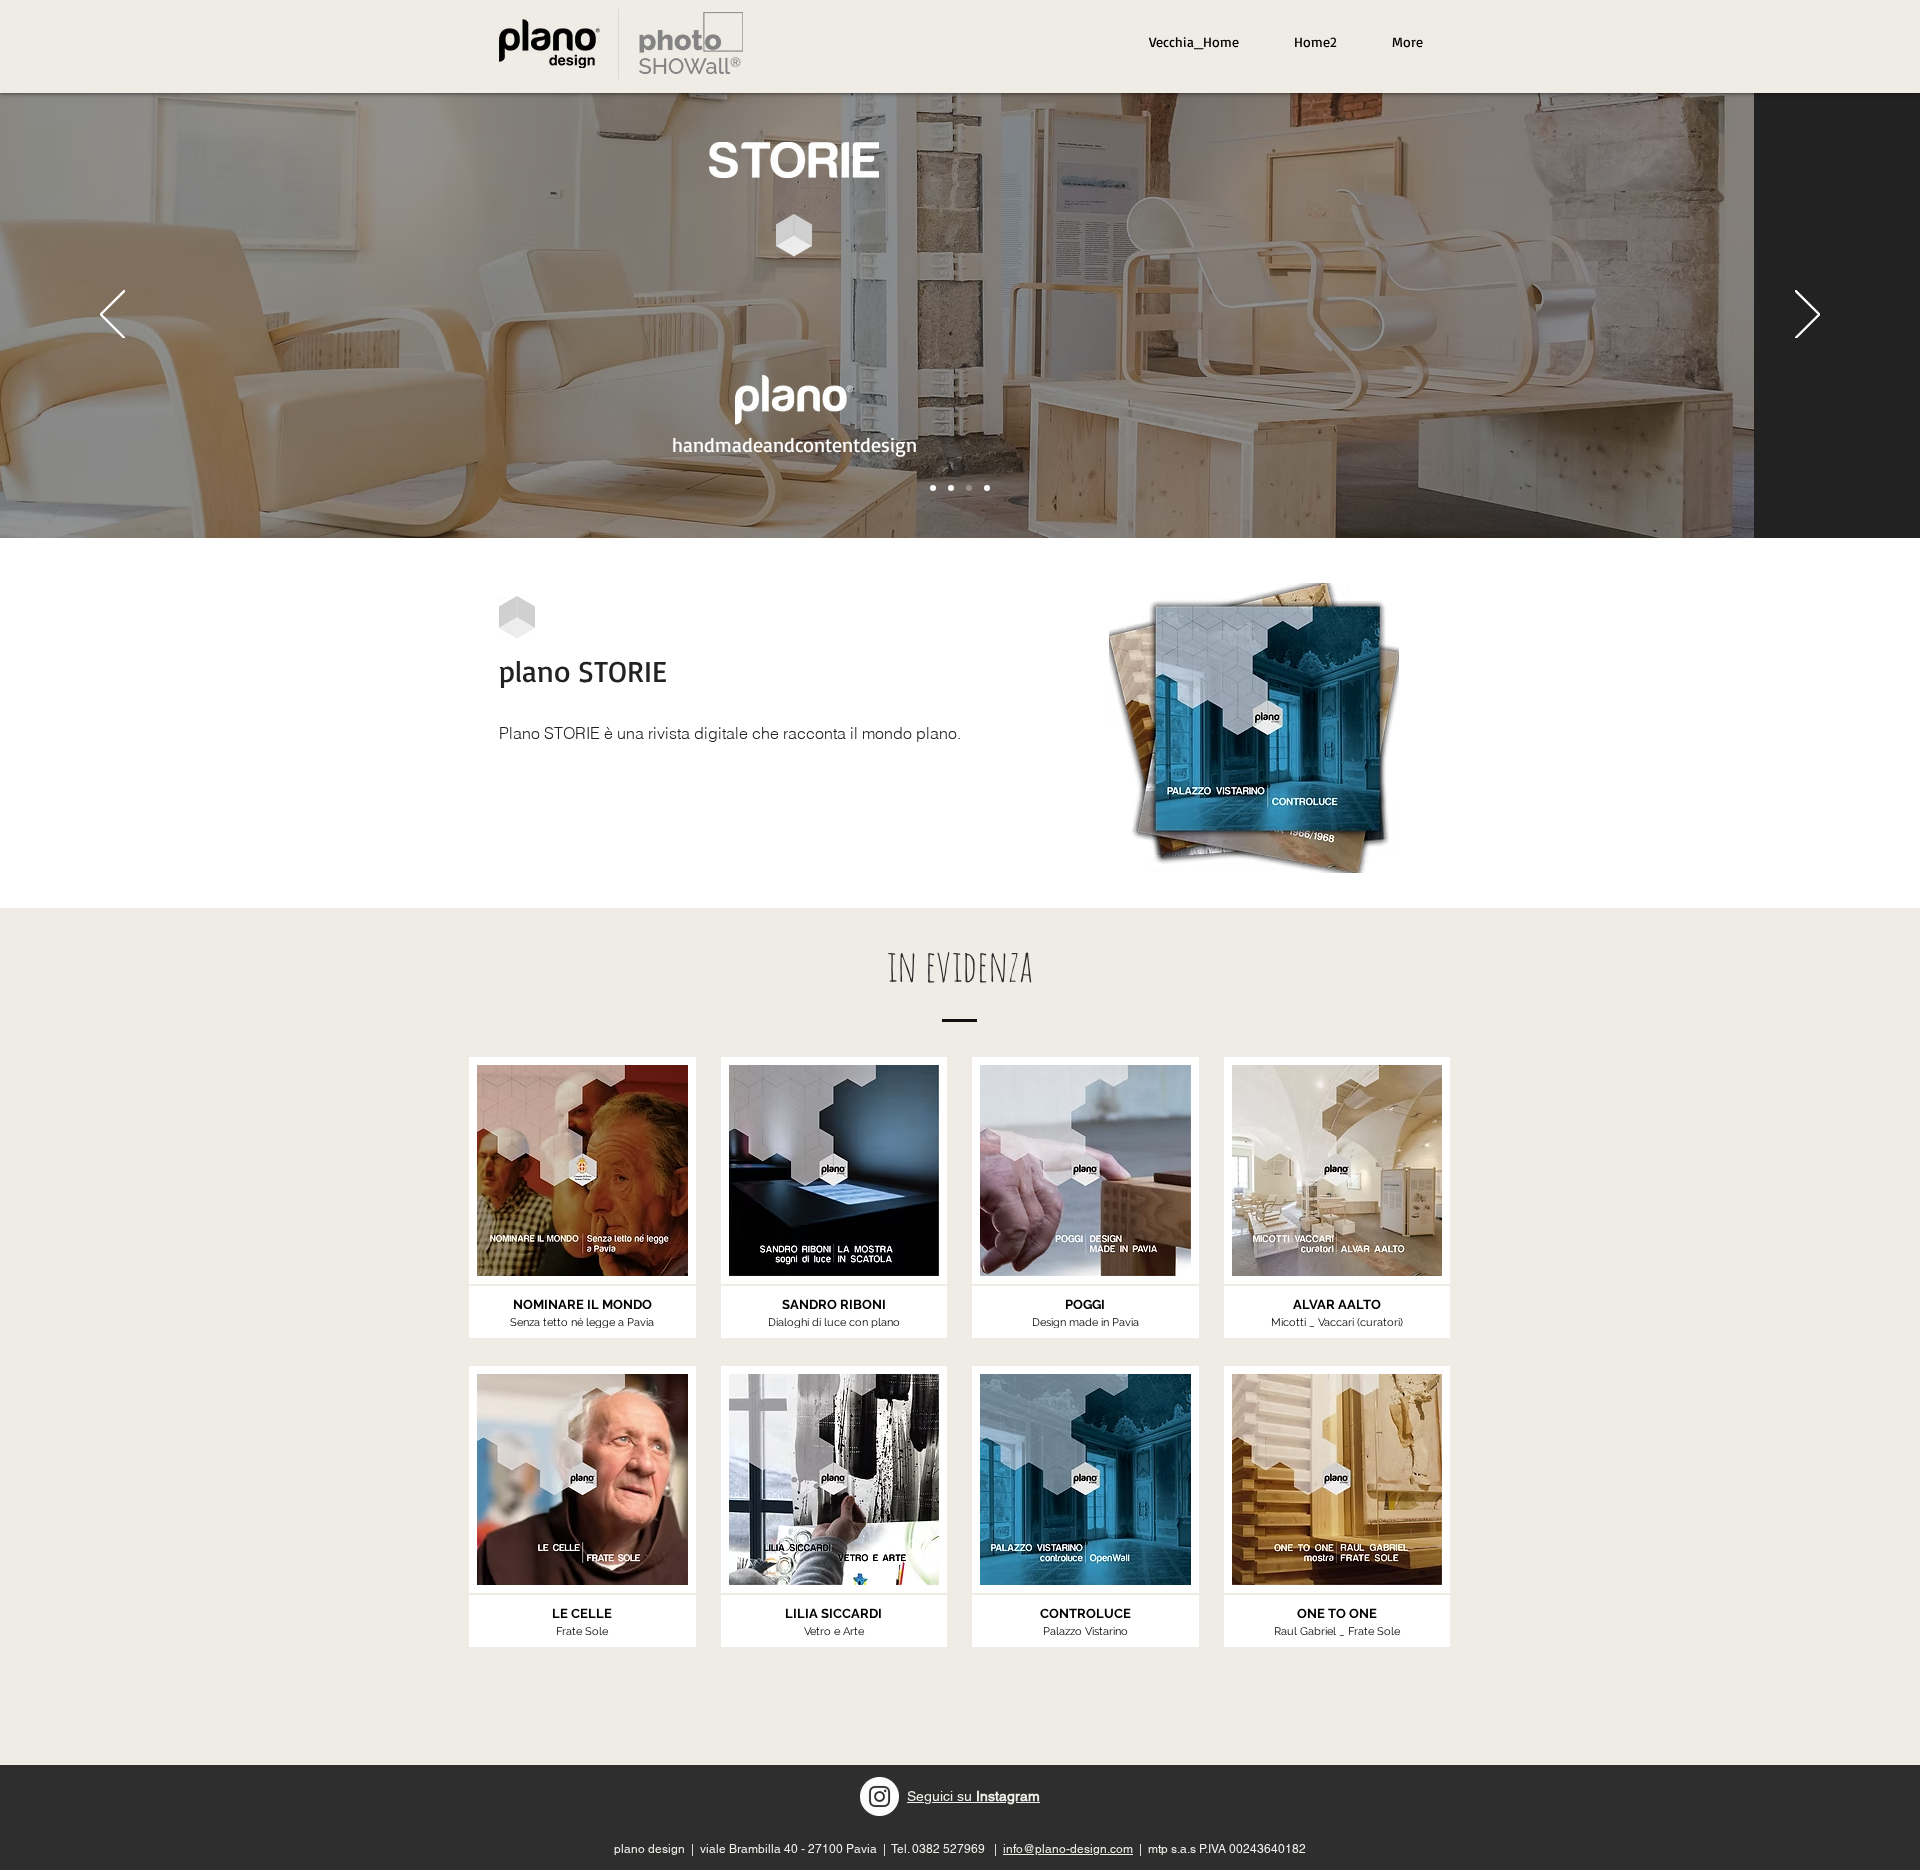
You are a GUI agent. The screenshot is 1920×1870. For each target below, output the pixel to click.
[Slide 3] (969, 488)
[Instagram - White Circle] (879, 1796)
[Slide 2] (951, 488)
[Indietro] (112, 316)
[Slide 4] (987, 488)
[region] (691, 43)
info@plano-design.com (1068, 1849)
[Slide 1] (933, 488)
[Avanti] (1807, 316)
